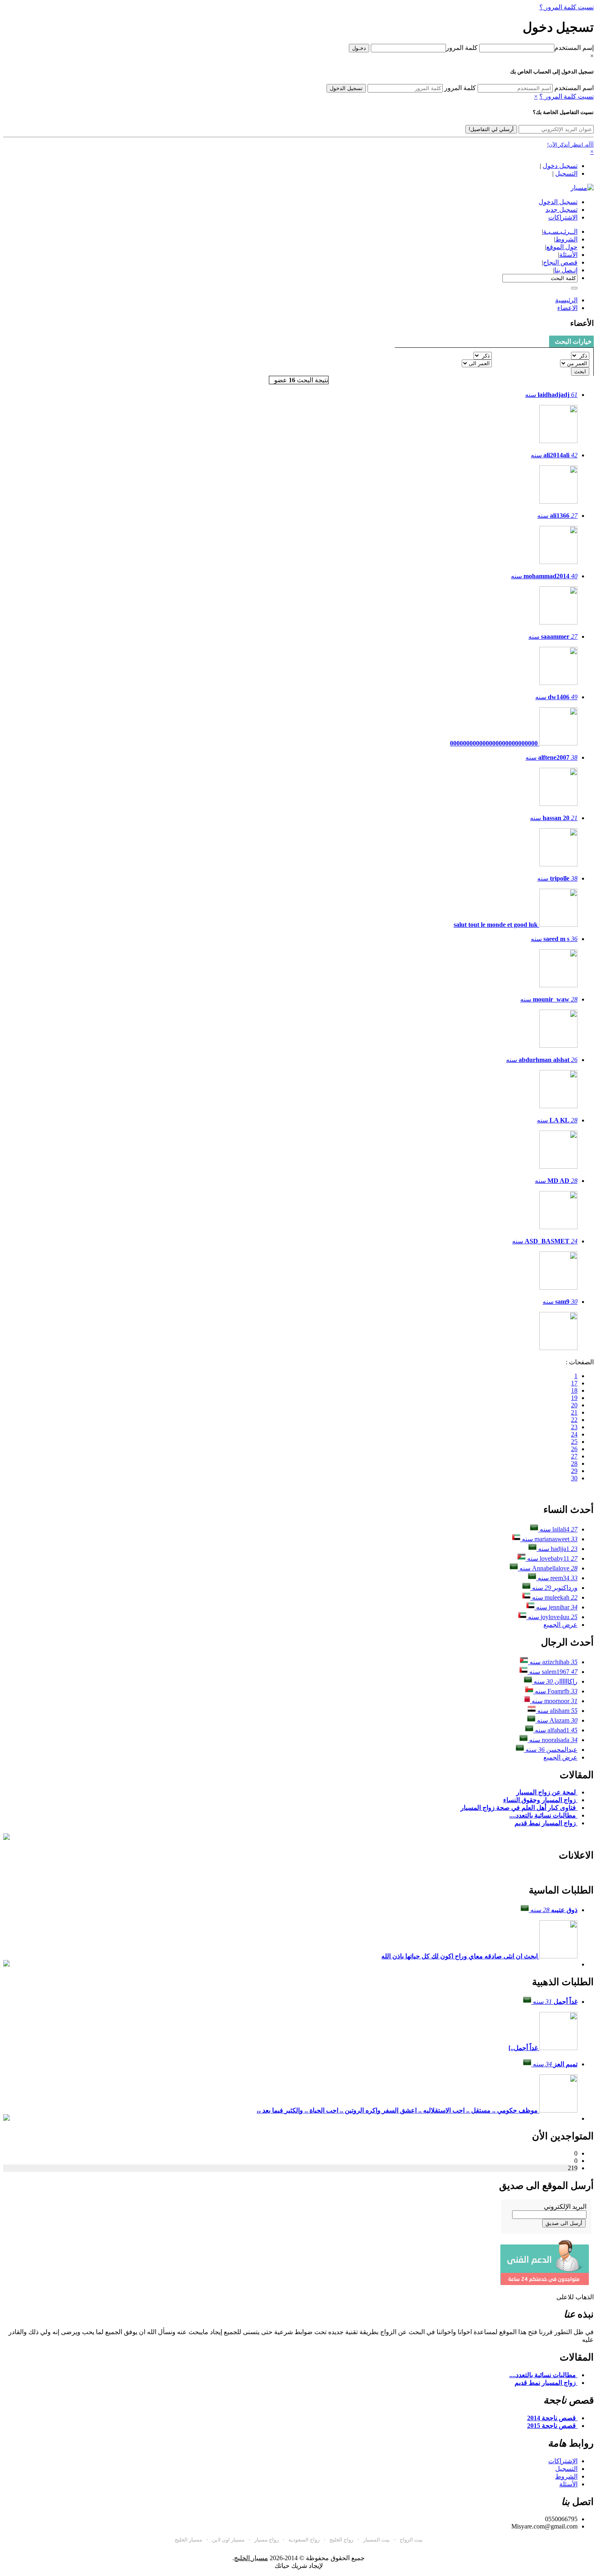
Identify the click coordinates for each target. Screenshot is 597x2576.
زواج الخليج (341, 2540)
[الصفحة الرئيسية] (582, 188)
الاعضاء (567, 308)
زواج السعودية (304, 2540)
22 (574, 1420)
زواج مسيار (266, 2540)
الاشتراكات (563, 217)
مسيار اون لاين (228, 2540)
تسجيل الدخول (346, 88)
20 (574, 1405)
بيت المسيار (376, 2540)
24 (574, 1434)
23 (574, 1427)
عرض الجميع (560, 1625)
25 (574, 1442)
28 (574, 1464)
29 (574, 1471)
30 (574, 1478)
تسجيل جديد (561, 210)
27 (574, 1456)
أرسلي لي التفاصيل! (491, 129)
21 (574, 1412)
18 (574, 1390)
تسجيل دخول (560, 166)
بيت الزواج (411, 2540)
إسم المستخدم (574, 48)
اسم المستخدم (574, 88)
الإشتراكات (563, 2461)
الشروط (566, 2476)
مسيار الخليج (188, 2540)
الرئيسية (566, 300)
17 (574, 1383)
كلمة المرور (462, 48)
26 (574, 1449)
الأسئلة (568, 2484)
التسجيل (566, 173)
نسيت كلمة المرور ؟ (567, 7)
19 (574, 1398)
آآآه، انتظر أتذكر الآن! (570, 145)
